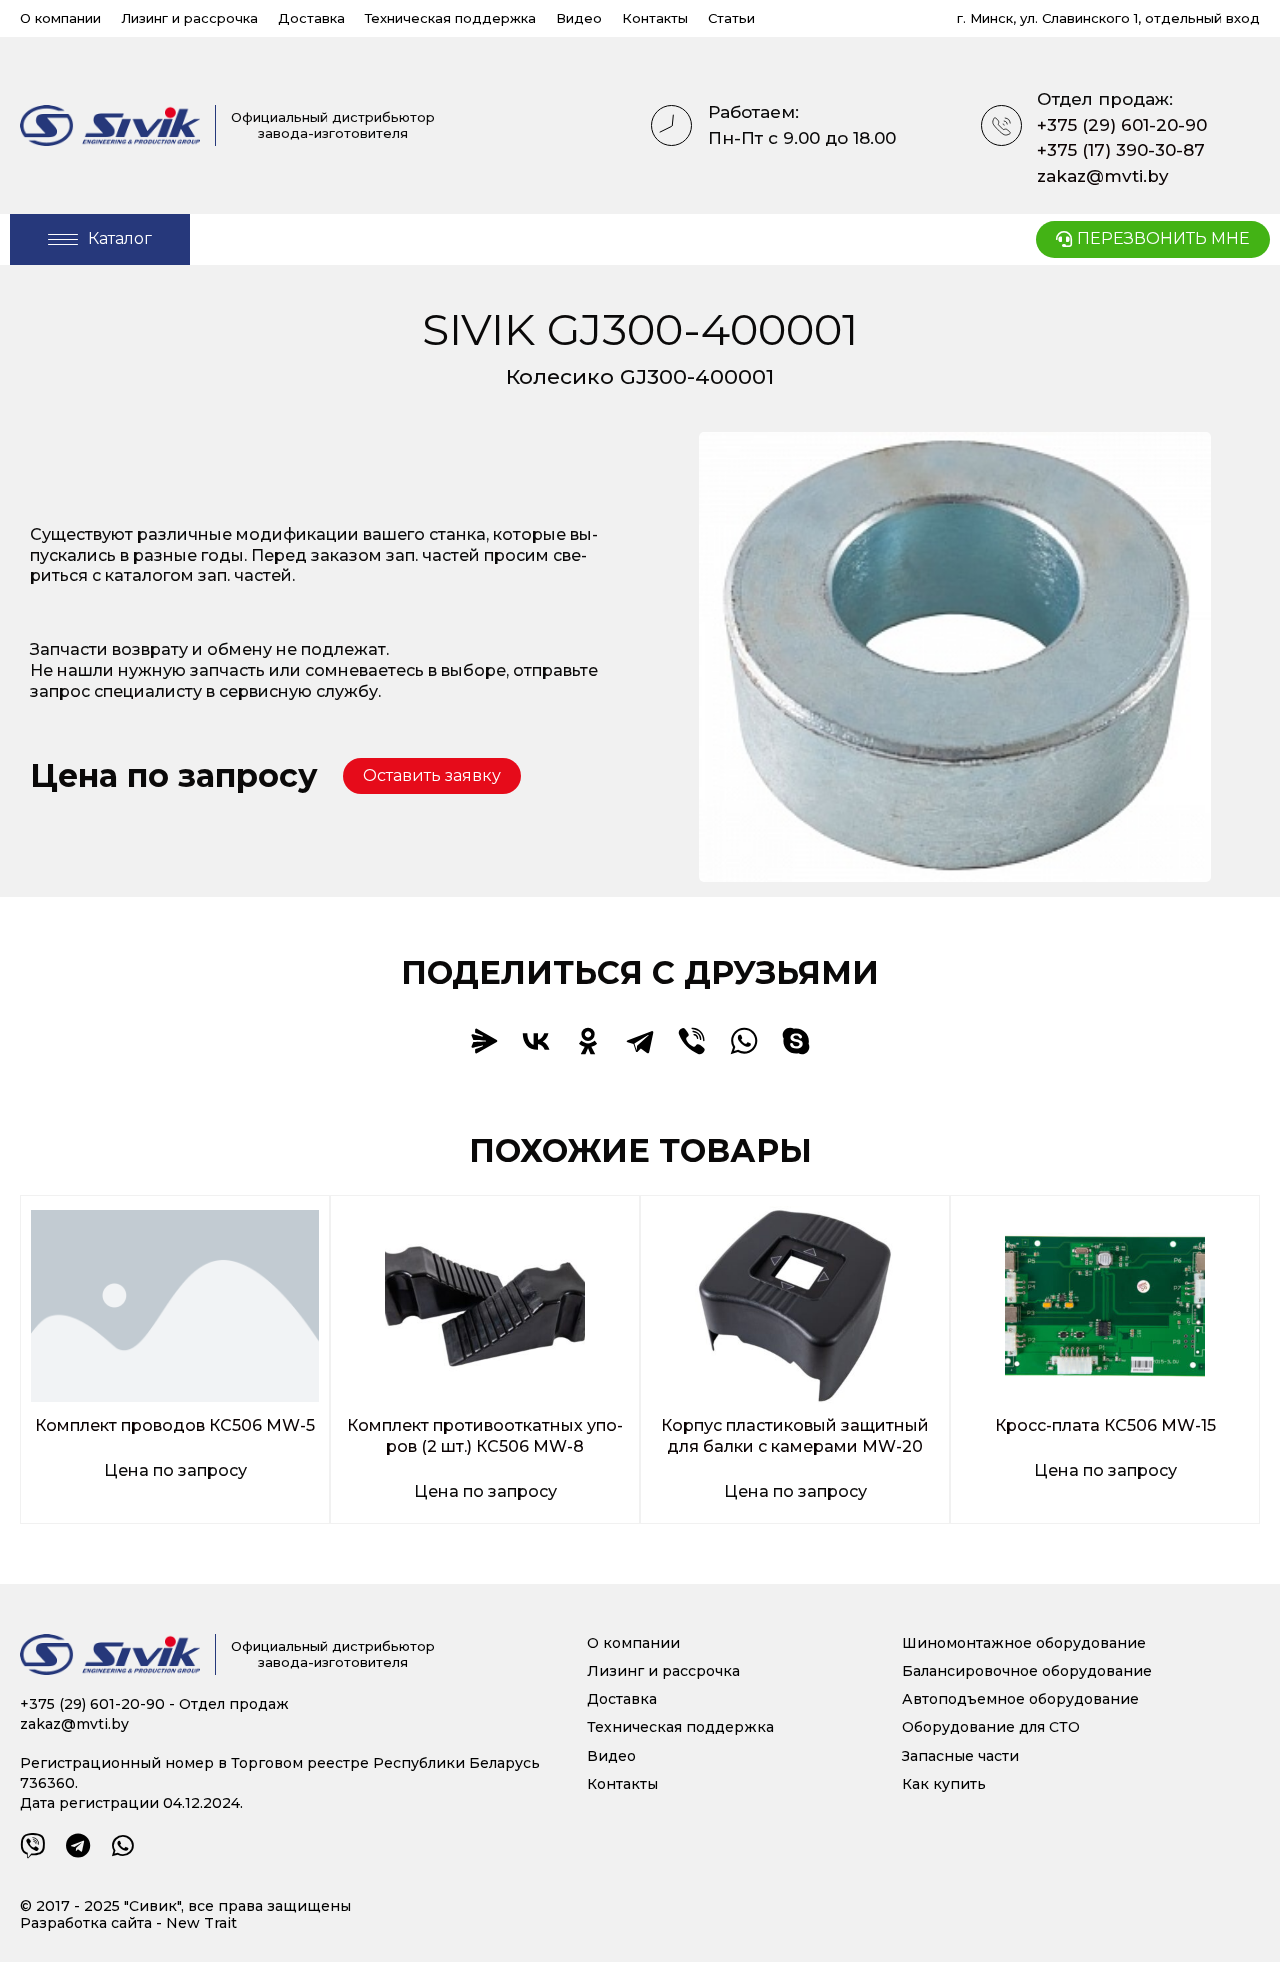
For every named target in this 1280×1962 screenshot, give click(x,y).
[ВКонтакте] (536, 1041)
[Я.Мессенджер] (484, 1041)
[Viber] (692, 1041)
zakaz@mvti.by (1103, 176)
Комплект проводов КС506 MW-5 (175, 1425)
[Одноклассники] (588, 1041)
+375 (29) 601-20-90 (1122, 125)
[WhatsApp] (744, 1041)
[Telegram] (640, 1041)
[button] (432, 776)
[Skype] (796, 1041)
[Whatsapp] (122, 1845)
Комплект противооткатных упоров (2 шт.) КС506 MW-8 (485, 1436)
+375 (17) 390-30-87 (1121, 150)
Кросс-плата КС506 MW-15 (1105, 1425)
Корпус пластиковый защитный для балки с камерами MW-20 (795, 1436)
